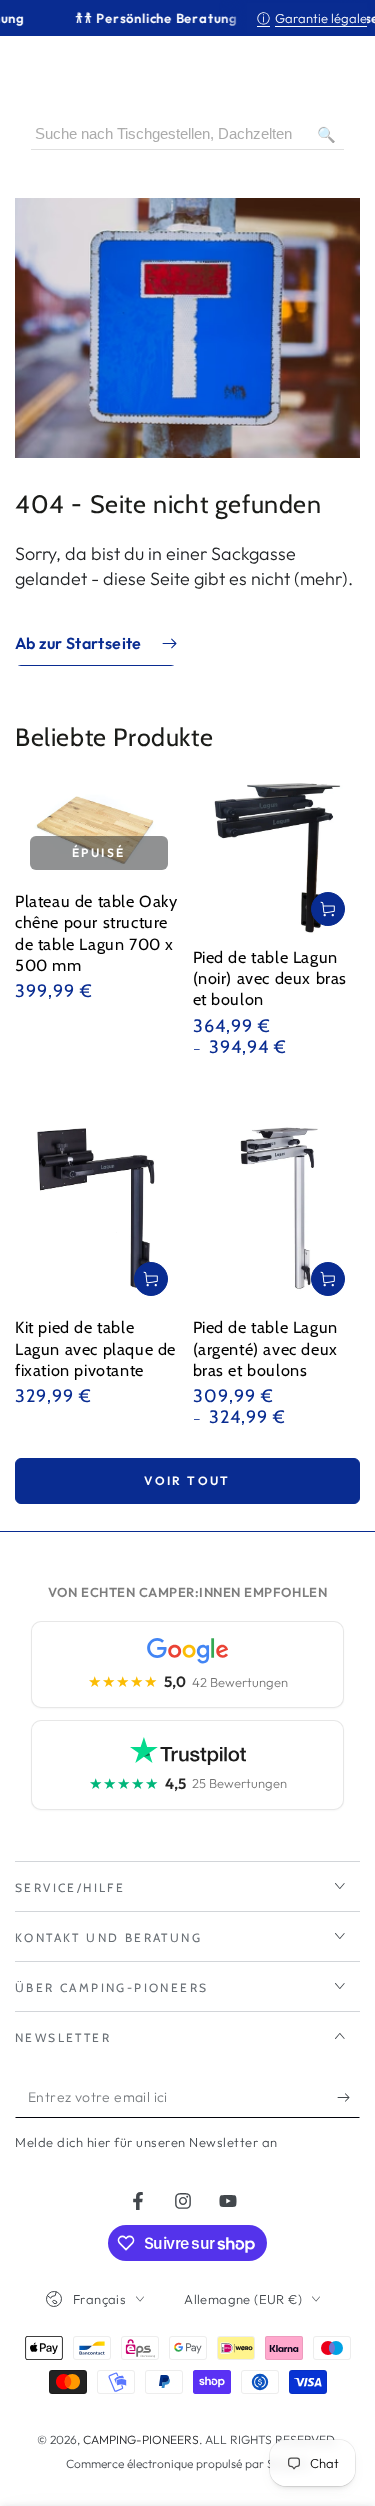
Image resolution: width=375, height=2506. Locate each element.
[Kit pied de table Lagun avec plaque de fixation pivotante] (99, 1199)
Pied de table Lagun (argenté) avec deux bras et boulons (265, 1348)
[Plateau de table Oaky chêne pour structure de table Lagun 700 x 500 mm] (99, 830)
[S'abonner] (348, 2098)
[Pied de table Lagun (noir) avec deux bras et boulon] (277, 858)
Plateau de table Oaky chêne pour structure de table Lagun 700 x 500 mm (96, 932)
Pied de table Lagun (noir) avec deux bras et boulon (270, 978)
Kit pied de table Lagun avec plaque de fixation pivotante (95, 1348)
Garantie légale (312, 18)
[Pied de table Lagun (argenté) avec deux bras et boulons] (277, 1199)
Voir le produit (328, 909)
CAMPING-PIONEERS (141, 2439)
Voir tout (187, 1480)
